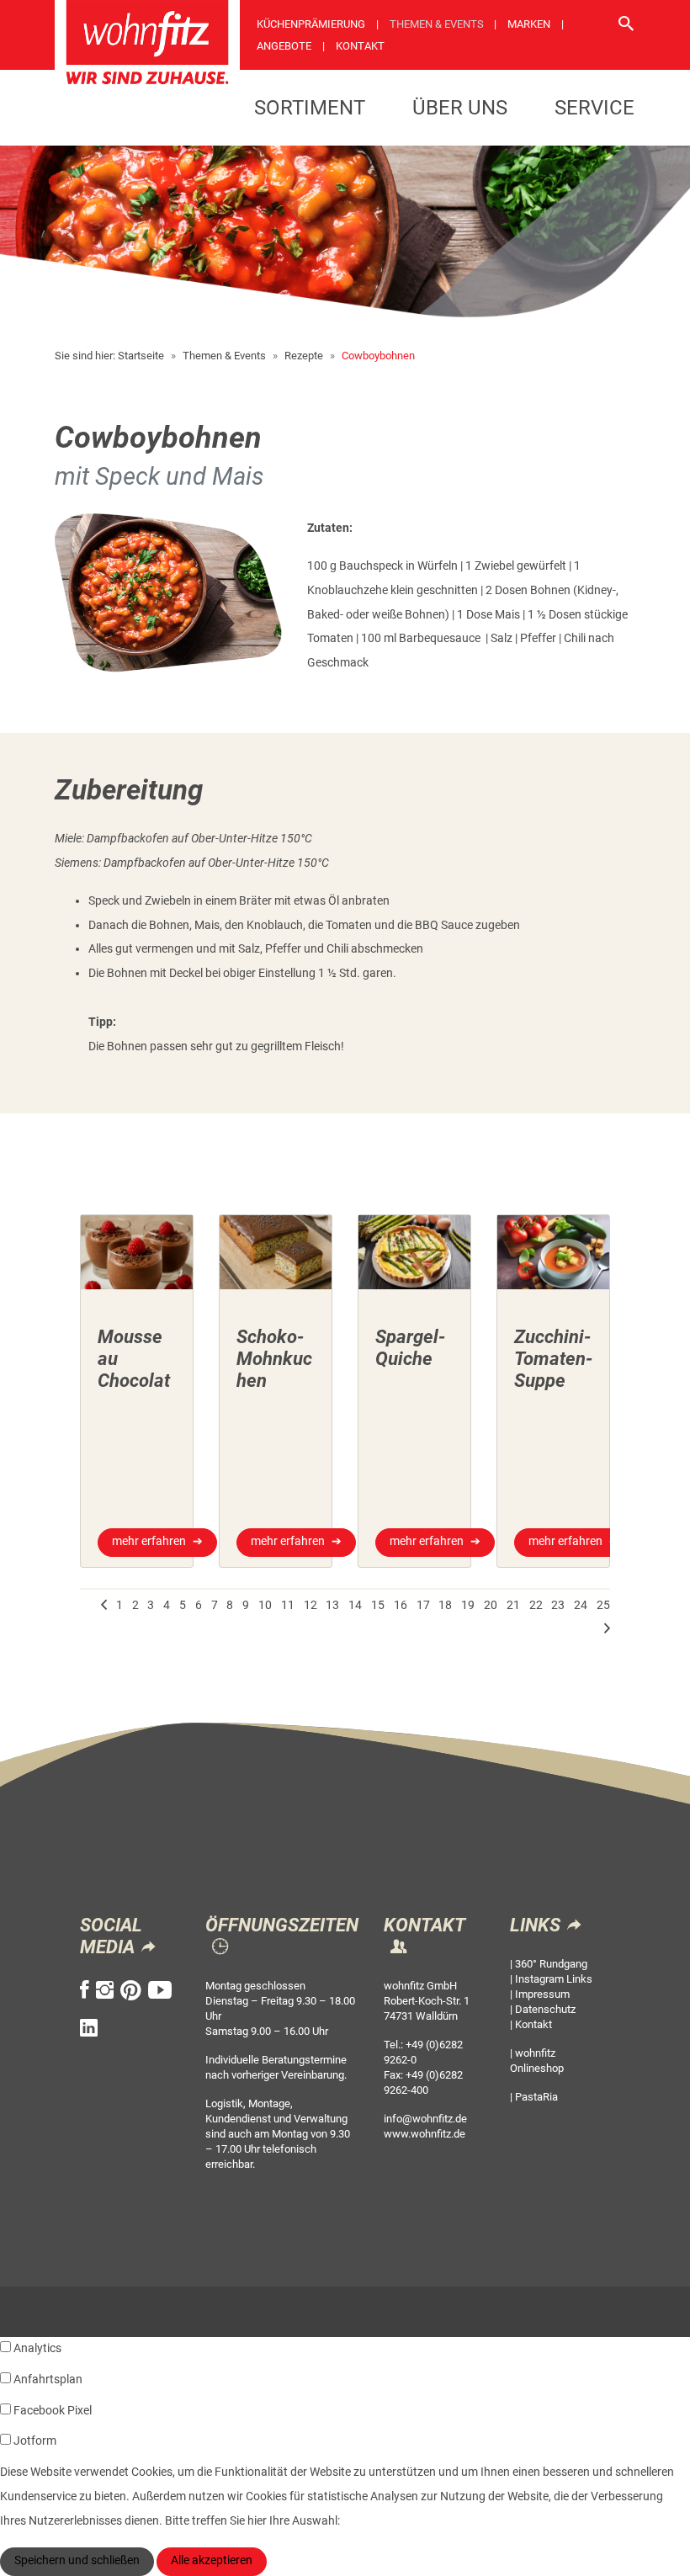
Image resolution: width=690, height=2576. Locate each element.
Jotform (35, 2441)
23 (558, 1605)
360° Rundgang (551, 1964)
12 (310, 1605)
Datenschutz (545, 2009)
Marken (529, 24)
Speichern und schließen (77, 2560)
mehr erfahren (149, 1541)
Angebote (284, 46)
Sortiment (310, 108)
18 (445, 1605)
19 (468, 1605)
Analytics (37, 2348)
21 (513, 1605)
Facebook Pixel (53, 2411)
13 (332, 1605)
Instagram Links (554, 1979)
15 (378, 1605)
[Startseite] (147, 48)
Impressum (542, 1994)
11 (288, 1605)
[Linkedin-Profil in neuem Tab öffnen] (89, 2028)
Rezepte (304, 356)
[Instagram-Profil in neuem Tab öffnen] (105, 1990)
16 (401, 1605)
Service (594, 108)
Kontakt (360, 46)
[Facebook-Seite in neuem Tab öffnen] (85, 1990)
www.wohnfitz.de (425, 2134)
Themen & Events (437, 24)
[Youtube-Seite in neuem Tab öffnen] (160, 1990)
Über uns (460, 108)
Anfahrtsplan (48, 2379)
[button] (104, 1606)
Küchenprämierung (311, 24)
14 (355, 1605)
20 (491, 1605)
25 (603, 1605)
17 (423, 1605)
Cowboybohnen (378, 356)
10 (265, 1605)
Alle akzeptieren (212, 2560)
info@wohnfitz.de (425, 2119)
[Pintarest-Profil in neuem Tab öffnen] (131, 1990)
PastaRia (536, 2097)
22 (536, 1605)
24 (581, 1605)
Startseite (141, 356)
